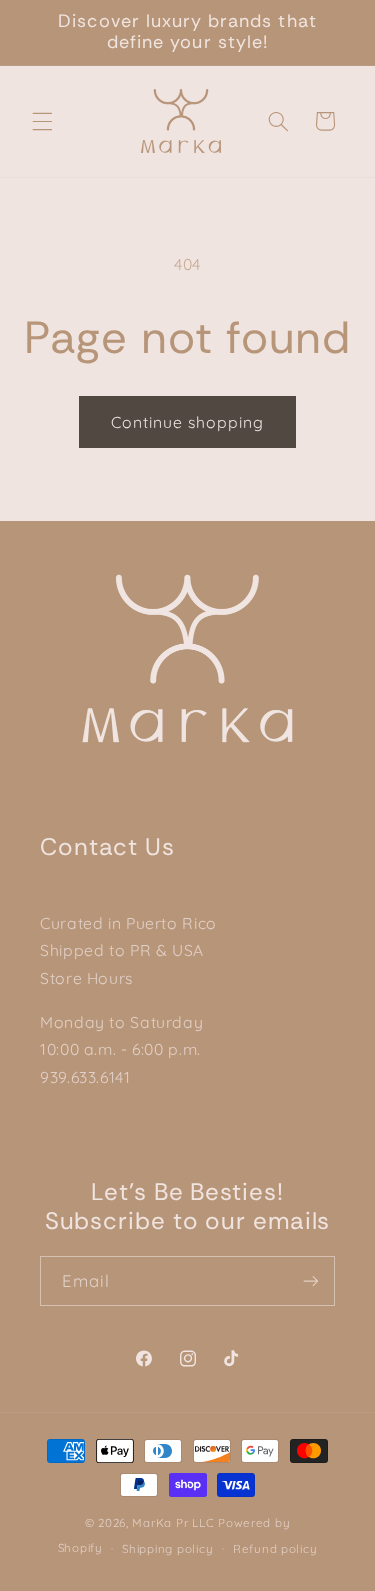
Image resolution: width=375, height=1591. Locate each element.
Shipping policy (167, 1548)
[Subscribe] (311, 1280)
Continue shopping (188, 422)
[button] (42, 121)
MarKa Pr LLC (173, 1522)
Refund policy (275, 1548)
